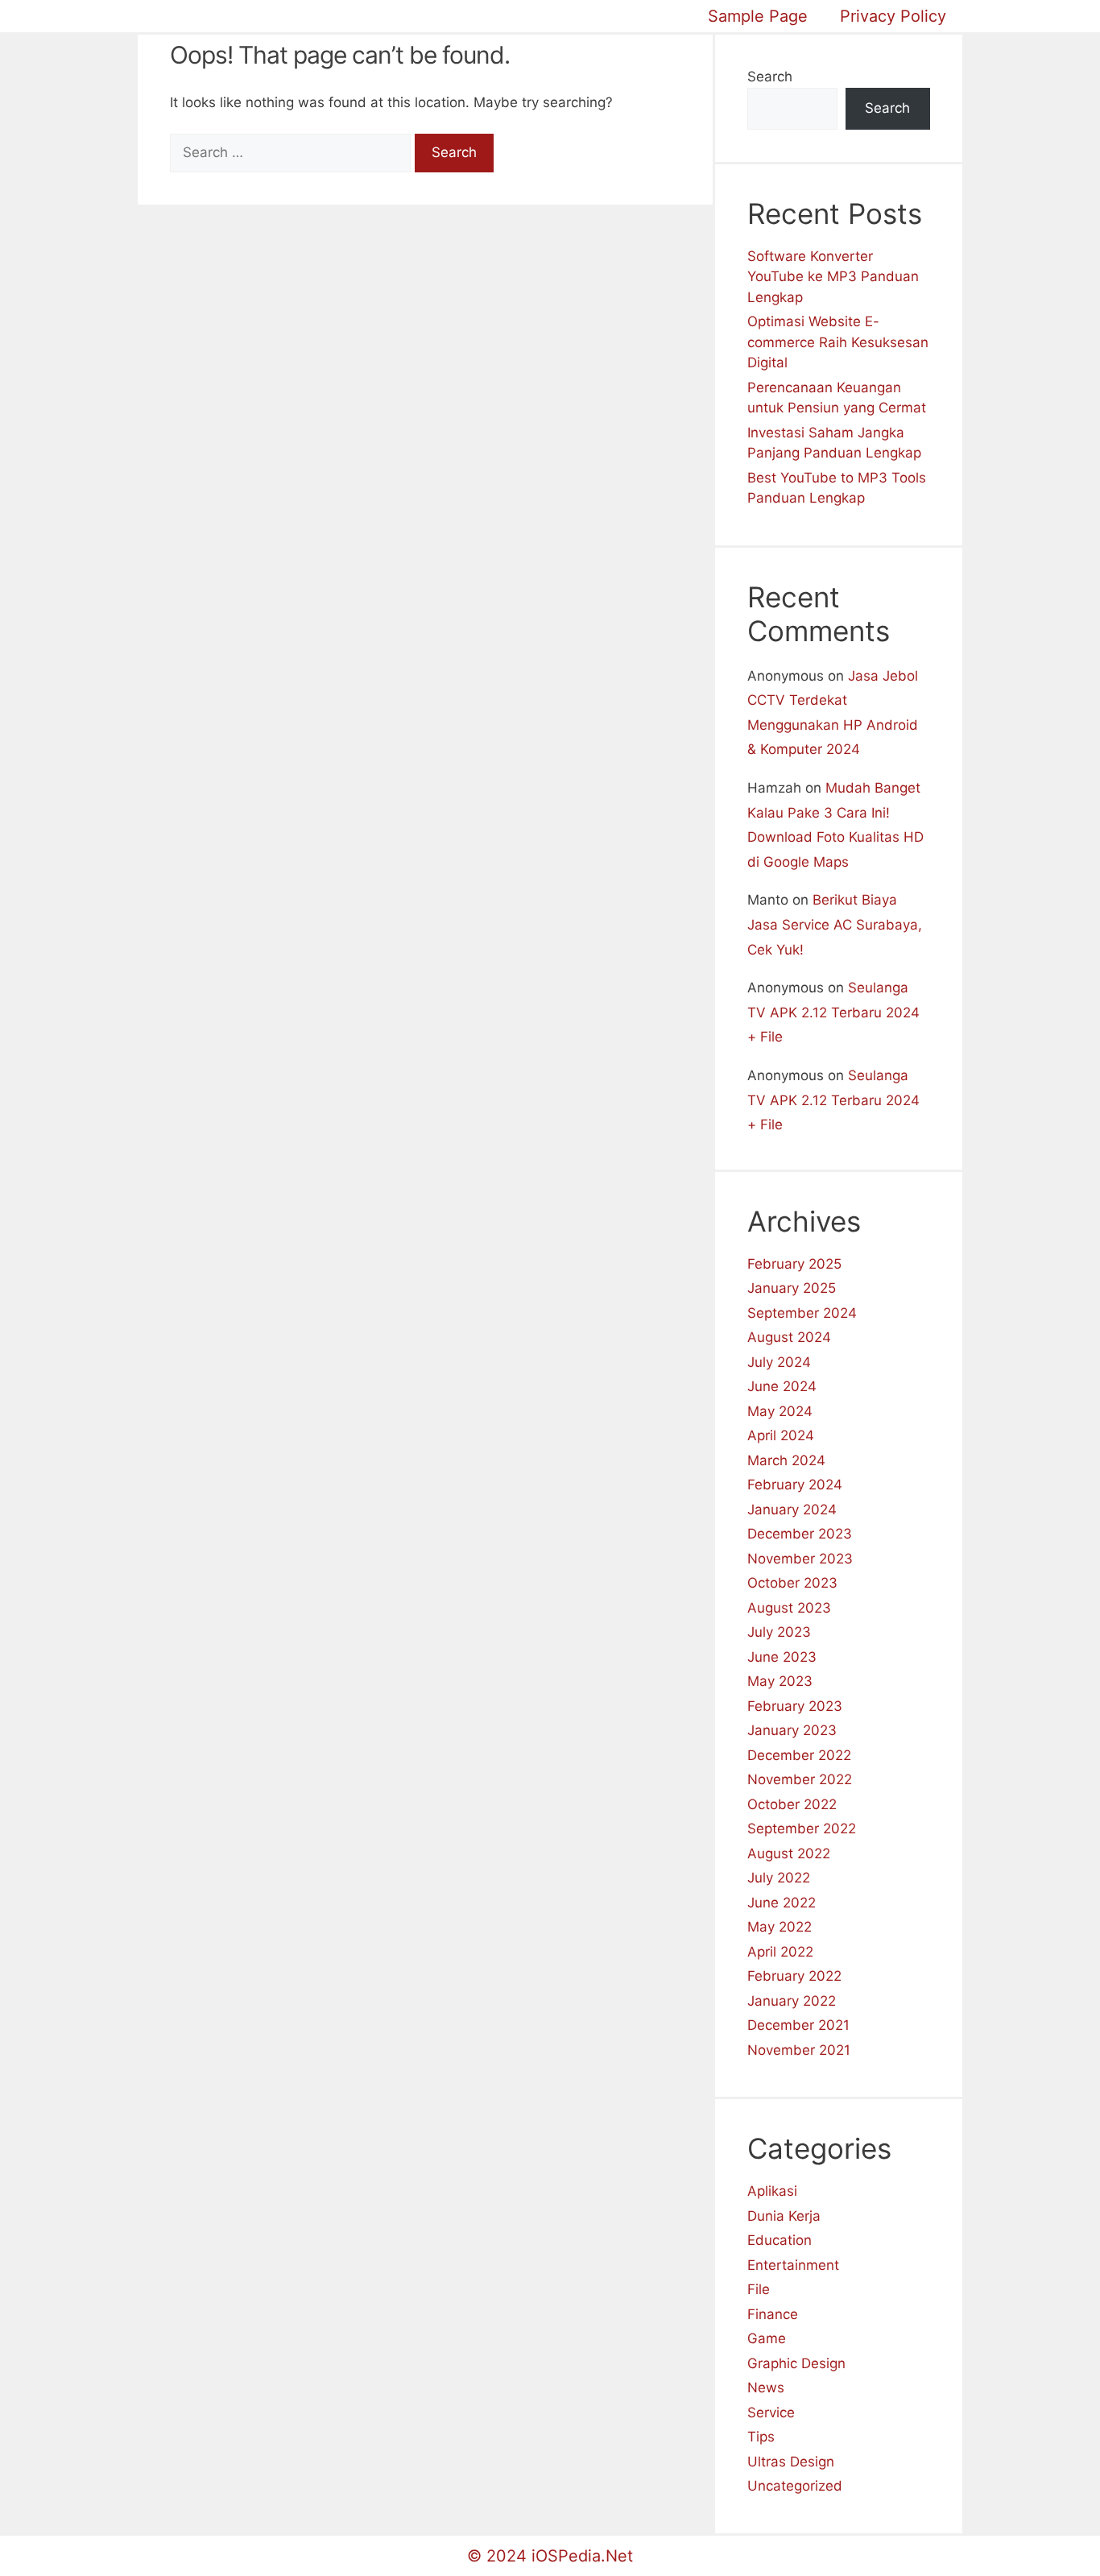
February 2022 (794, 1976)
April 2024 (781, 1435)
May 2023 (780, 1681)
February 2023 (795, 1706)
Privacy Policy (893, 16)
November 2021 (799, 2050)
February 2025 (794, 1264)
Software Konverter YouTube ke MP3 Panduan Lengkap (833, 277)
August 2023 (789, 1608)
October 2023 (792, 1583)
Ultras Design (791, 2462)
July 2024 (779, 1362)
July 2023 (779, 1632)
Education (780, 2240)
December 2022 (799, 1755)
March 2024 (786, 1460)
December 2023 (800, 1534)
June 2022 (782, 1903)
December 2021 (798, 2025)
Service (771, 2412)
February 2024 (795, 1485)
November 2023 (800, 1559)
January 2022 (792, 2001)
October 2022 (792, 1804)
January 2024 (792, 1510)
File (759, 2289)
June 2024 (782, 1386)
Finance (773, 2314)
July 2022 (779, 1878)
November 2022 (800, 1779)
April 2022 (780, 1952)
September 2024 (802, 1313)
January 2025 (792, 1288)
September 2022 (802, 1828)
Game (767, 2338)
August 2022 (789, 1853)
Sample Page (758, 16)
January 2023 (792, 1730)
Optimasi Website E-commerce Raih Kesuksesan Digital (838, 342)
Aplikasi (772, 2191)
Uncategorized (795, 2486)
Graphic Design (796, 2363)
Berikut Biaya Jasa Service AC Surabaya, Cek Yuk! (835, 924)
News (766, 2388)
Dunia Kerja (784, 2216)
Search (770, 77)
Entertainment (793, 2265)
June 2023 (782, 1657)
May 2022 (780, 1927)
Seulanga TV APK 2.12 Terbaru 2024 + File (833, 1012)
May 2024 (780, 1411)
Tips (761, 2437)
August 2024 (789, 1337)
